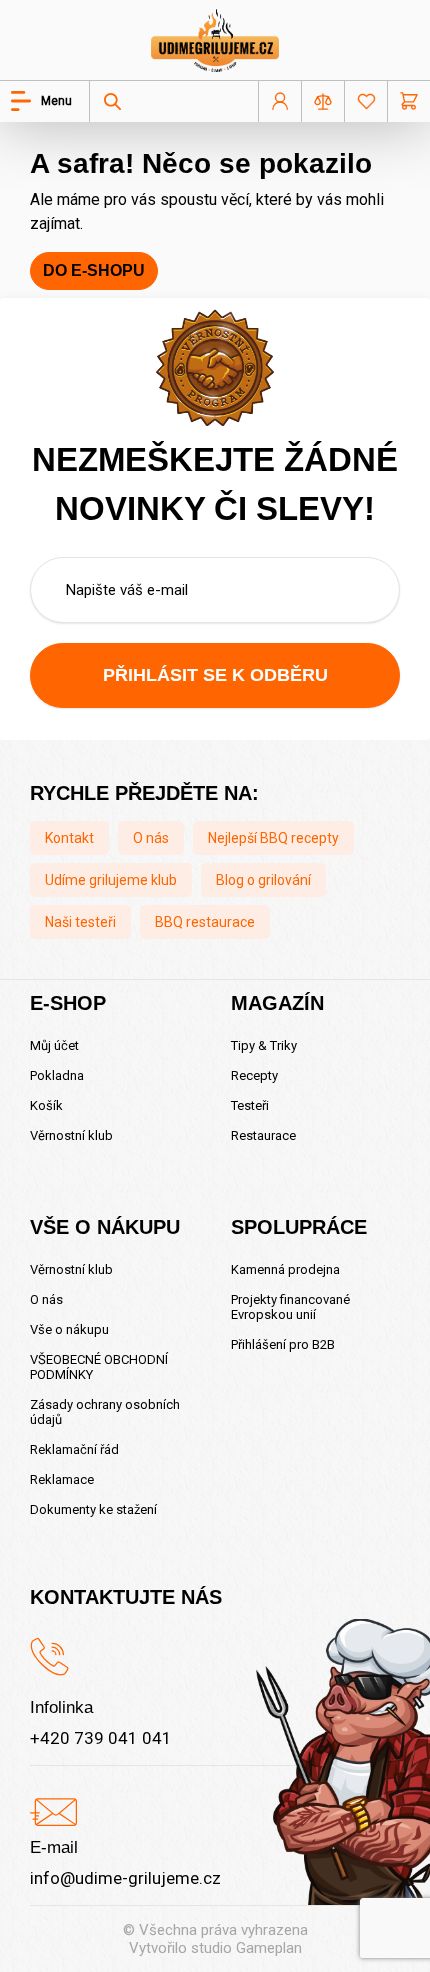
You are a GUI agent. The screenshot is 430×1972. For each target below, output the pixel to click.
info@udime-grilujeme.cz (125, 1878)
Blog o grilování (263, 880)
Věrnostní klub (71, 1135)
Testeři (250, 1105)
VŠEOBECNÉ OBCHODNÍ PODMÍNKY (99, 1367)
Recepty (254, 1075)
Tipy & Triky (264, 1045)
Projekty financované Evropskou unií (290, 1307)
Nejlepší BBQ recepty (273, 838)
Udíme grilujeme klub (111, 880)
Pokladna (57, 1075)
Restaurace (263, 1135)
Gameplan (269, 1948)
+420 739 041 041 (101, 1738)
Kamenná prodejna (285, 1269)
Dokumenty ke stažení (93, 1509)
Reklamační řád (74, 1449)
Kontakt (69, 838)
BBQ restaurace (205, 922)
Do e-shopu (94, 270)
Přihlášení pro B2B (283, 1344)
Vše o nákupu (69, 1329)
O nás (151, 838)
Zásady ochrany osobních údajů (105, 1412)
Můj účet (54, 1045)
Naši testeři (80, 922)
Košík (46, 1105)
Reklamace (62, 1479)
